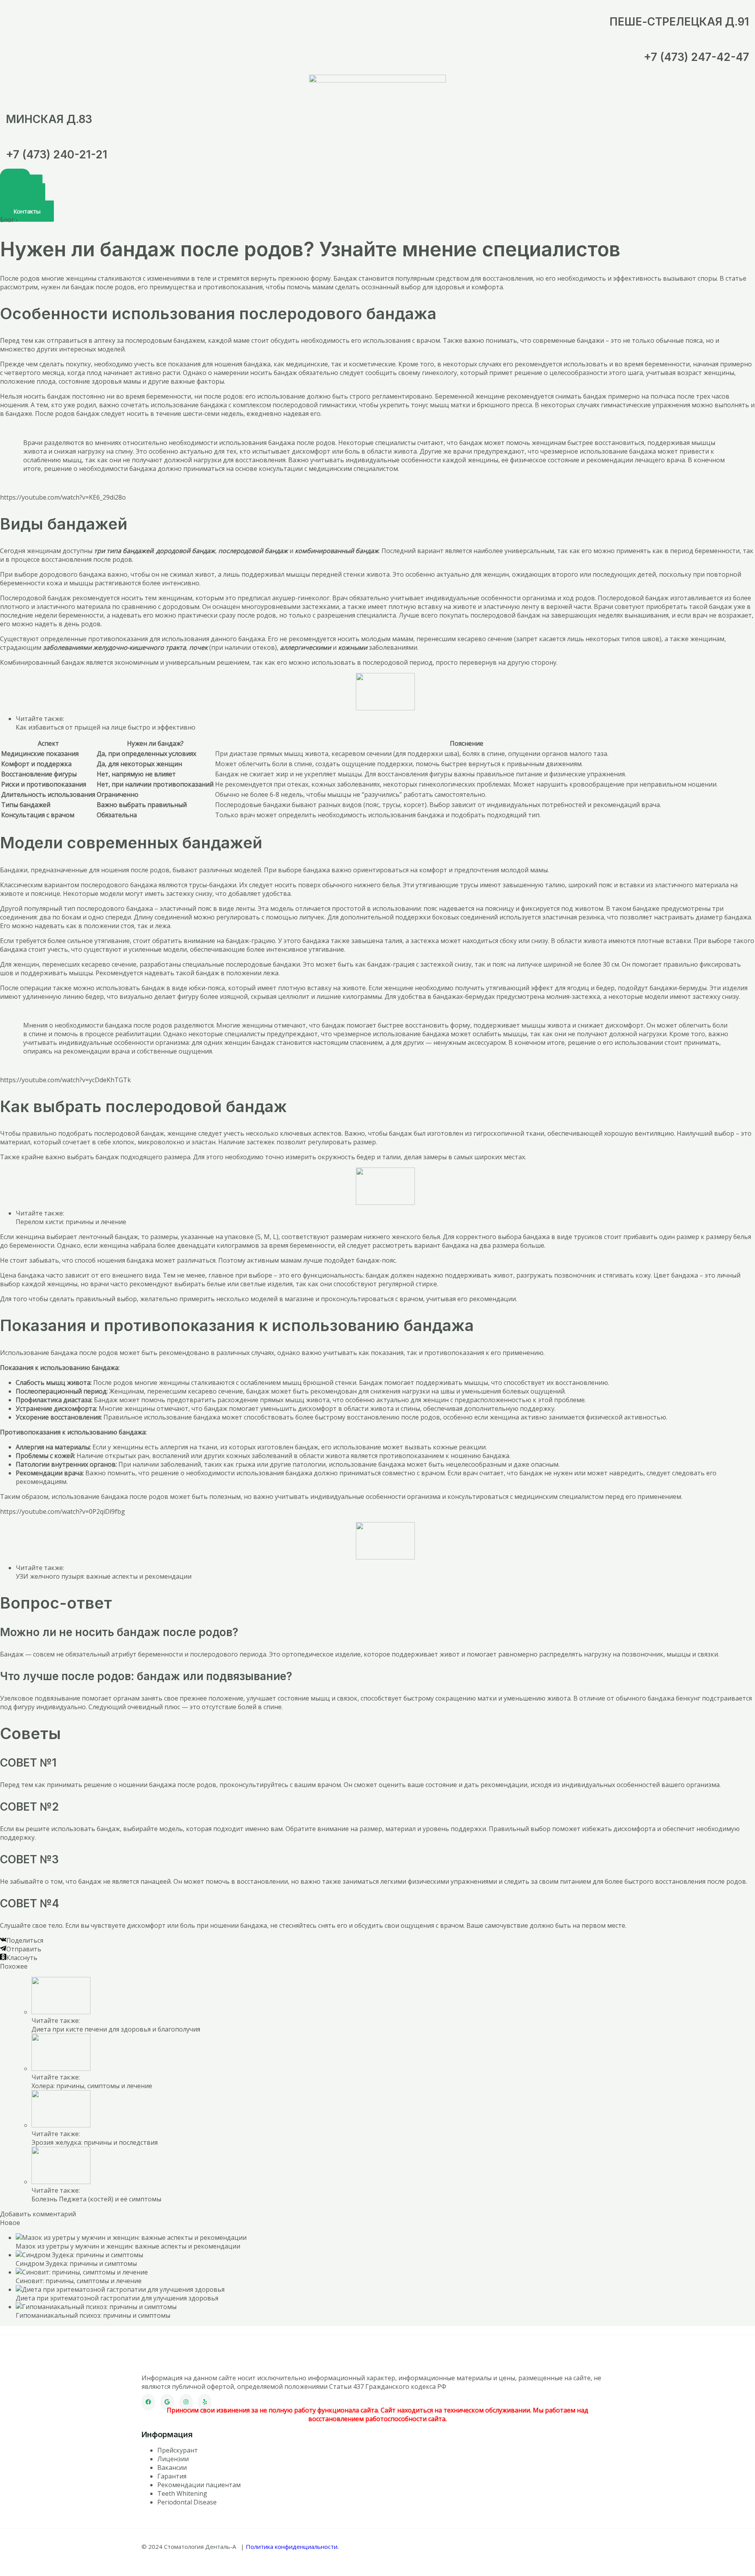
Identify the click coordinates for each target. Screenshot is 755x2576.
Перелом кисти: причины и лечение (71, 1222)
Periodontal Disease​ (187, 2502)
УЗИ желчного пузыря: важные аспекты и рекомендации (104, 1576)
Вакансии (172, 2468)
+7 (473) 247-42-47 (696, 57)
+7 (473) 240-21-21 (57, 154)
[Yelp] (205, 2402)
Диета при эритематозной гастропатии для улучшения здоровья (117, 2298)
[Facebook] (148, 2402)
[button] (27, 211)
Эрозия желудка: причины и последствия (95, 2142)
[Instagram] (186, 2402)
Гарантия (172, 2476)
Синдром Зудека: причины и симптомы (76, 2263)
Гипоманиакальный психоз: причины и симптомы (93, 2315)
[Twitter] (167, 2402)
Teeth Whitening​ (182, 2493)
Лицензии (173, 2459)
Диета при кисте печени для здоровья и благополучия (116, 2029)
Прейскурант (178, 2450)
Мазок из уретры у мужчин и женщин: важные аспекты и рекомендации (128, 2246)
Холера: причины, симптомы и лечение (92, 2086)
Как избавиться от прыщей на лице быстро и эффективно (106, 727)
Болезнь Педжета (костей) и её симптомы (96, 2199)
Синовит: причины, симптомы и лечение (79, 2281)
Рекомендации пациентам (199, 2485)
